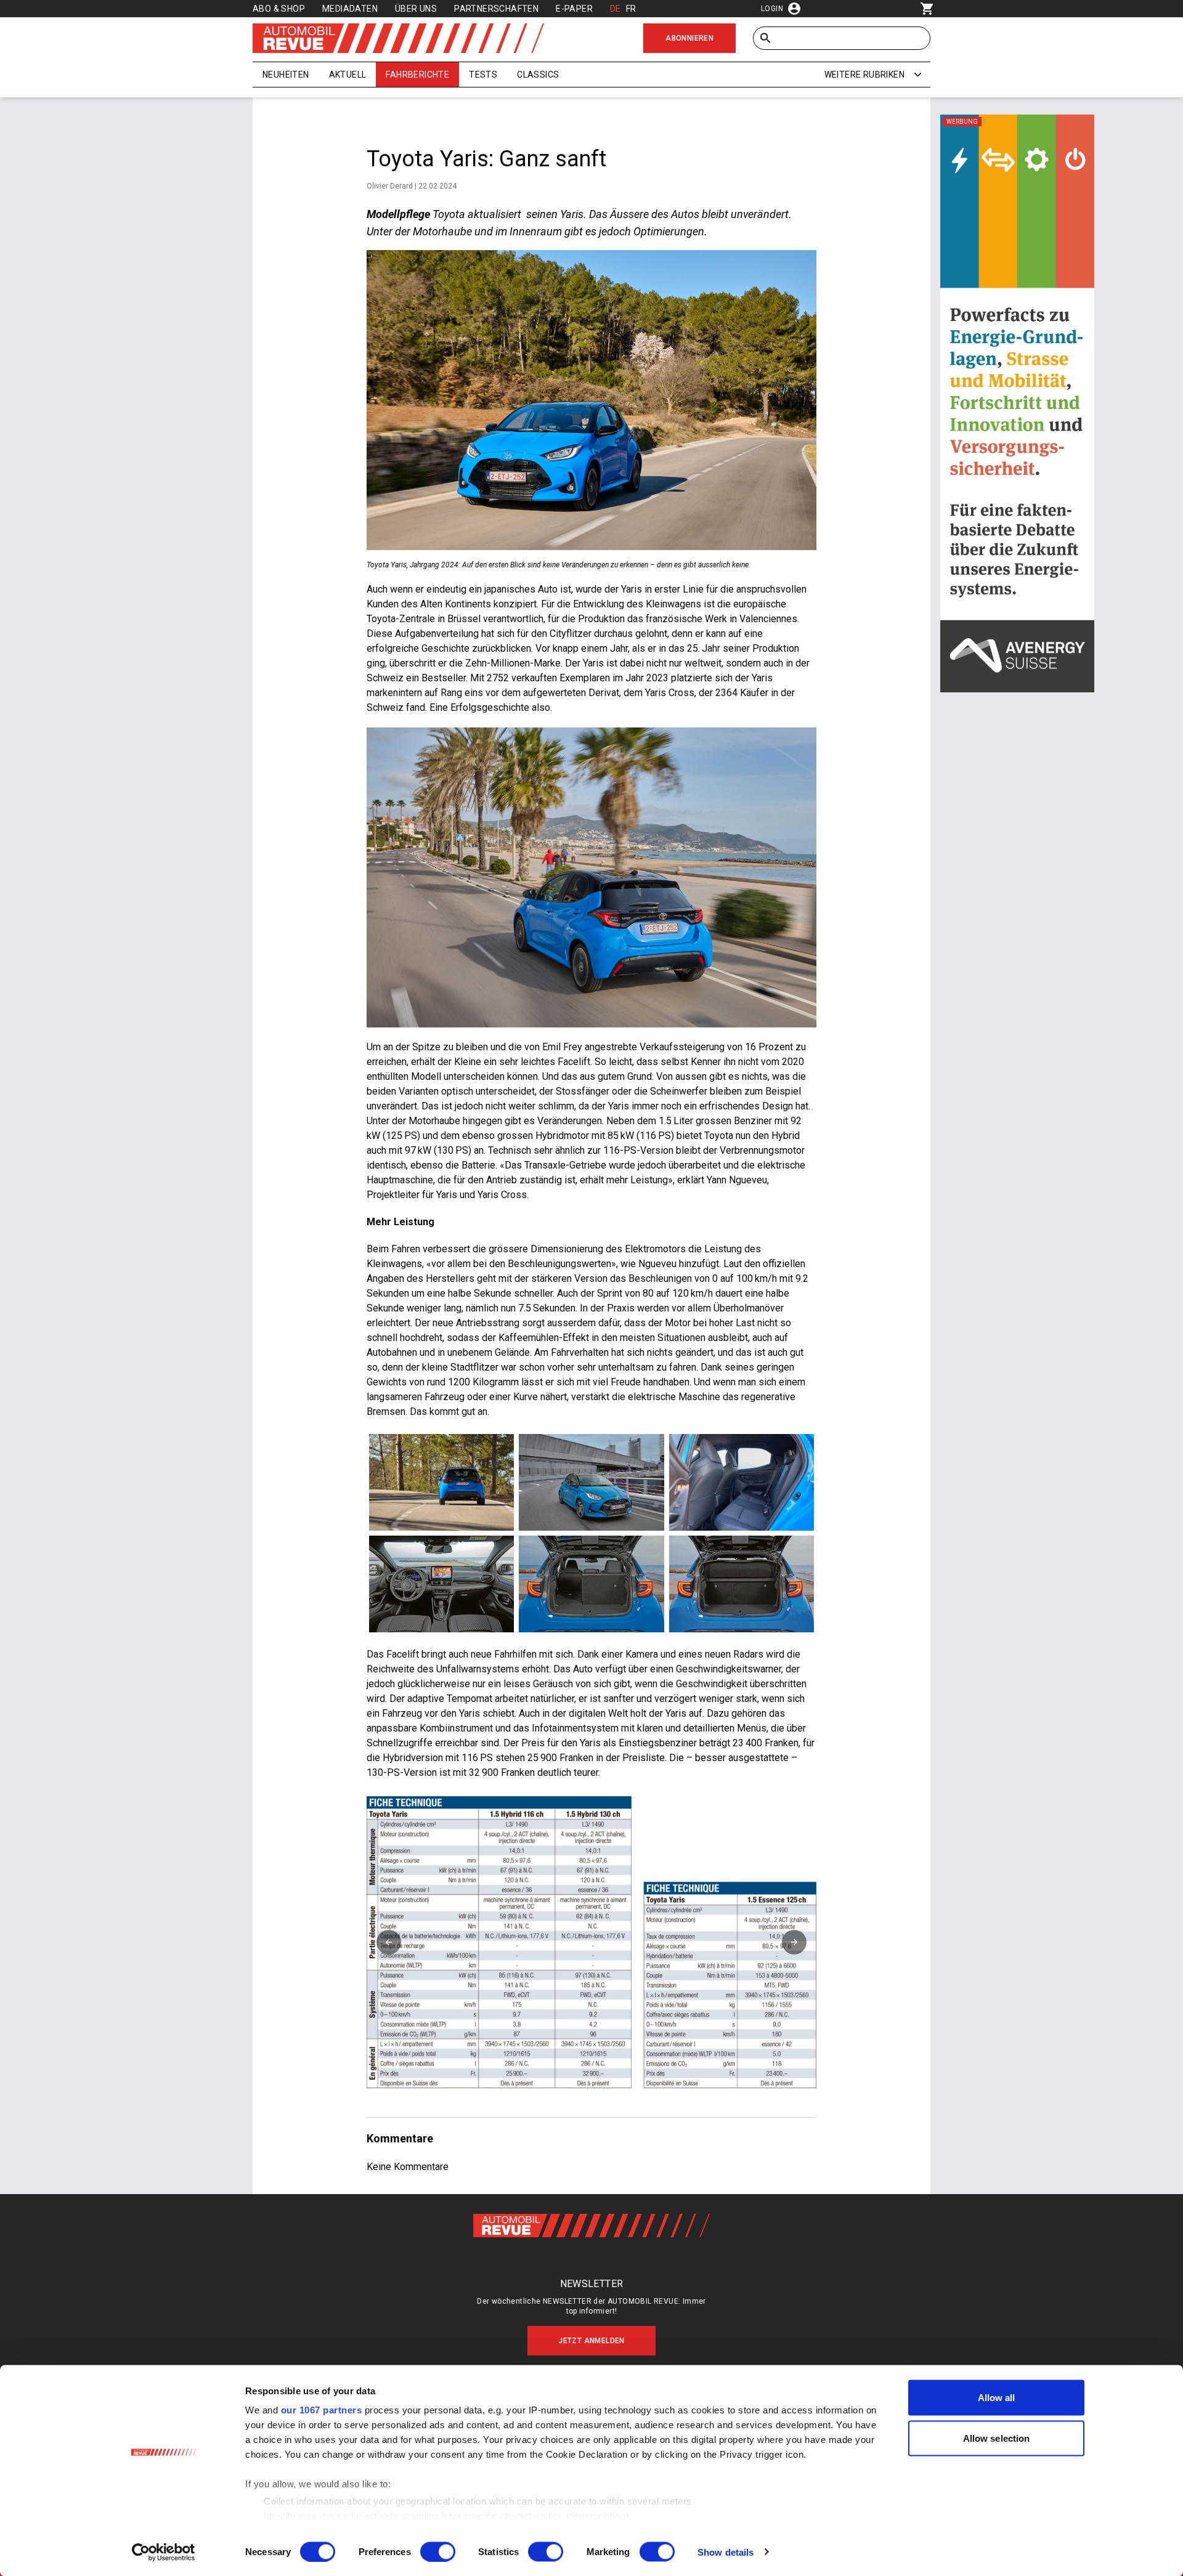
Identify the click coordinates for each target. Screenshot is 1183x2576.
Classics (538, 75)
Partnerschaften (496, 9)
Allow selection (997, 2438)
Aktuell (348, 75)
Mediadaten (350, 9)
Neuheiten (286, 75)
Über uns (416, 9)
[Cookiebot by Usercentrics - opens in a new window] (164, 2552)
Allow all (997, 2398)
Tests (483, 75)
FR (631, 9)
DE (616, 9)
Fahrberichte (417, 75)
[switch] (438, 2551)
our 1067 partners (322, 2410)
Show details (726, 2552)
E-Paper (574, 9)
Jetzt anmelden (591, 2341)
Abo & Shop (279, 9)
